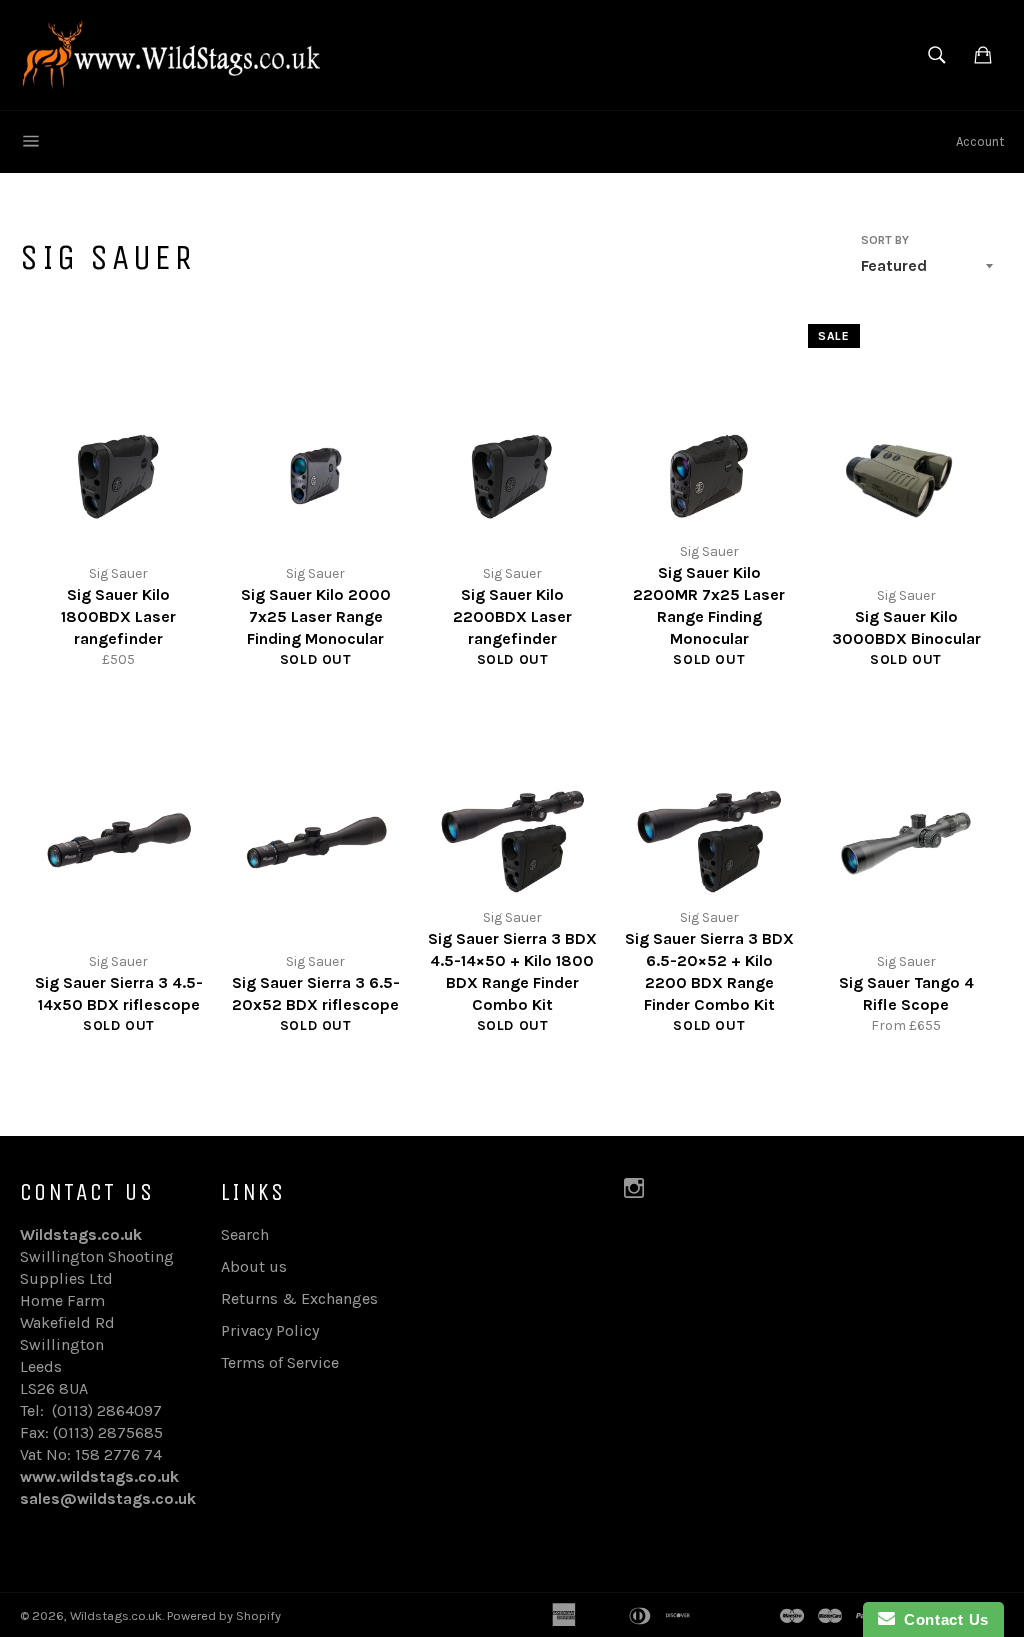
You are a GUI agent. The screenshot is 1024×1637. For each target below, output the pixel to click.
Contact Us (942, 1619)
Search (245, 1234)
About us (254, 1266)
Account (980, 141)
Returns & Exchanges (299, 1298)
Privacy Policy (270, 1330)
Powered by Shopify (224, 1615)
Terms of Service (280, 1362)
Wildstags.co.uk (116, 1615)
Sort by (885, 240)
